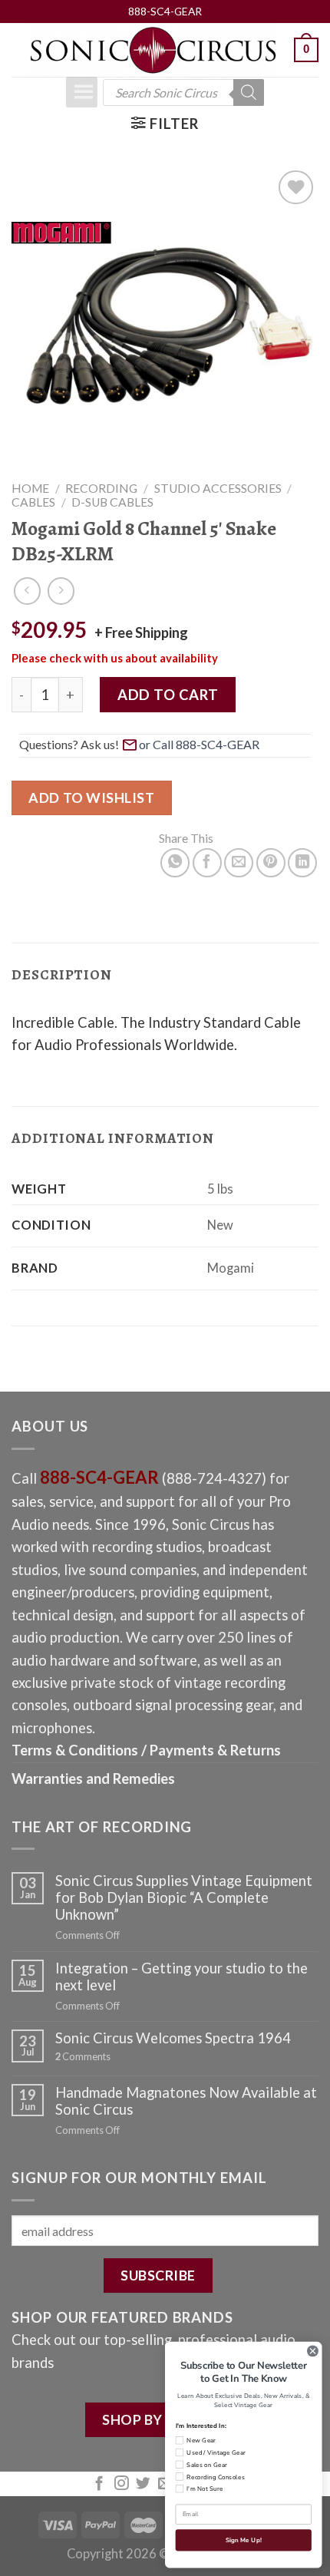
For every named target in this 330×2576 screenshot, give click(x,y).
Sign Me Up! (244, 2541)
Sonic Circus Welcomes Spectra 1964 (173, 2038)
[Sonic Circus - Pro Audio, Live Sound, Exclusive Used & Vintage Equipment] (153, 50)
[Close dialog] (313, 2351)
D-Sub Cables (112, 502)
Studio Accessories (218, 488)
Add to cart (168, 695)
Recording (101, 488)
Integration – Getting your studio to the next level (181, 1977)
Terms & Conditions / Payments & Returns (146, 1750)
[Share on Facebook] (207, 863)
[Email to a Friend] (239, 863)
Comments (83, 2057)
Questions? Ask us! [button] (69, 744)
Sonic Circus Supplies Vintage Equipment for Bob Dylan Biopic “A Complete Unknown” (184, 1897)
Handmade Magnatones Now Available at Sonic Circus (186, 2101)
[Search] (249, 92)
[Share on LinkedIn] (302, 863)
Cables (33, 502)
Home (30, 488)
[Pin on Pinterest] (271, 863)
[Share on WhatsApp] (175, 863)
